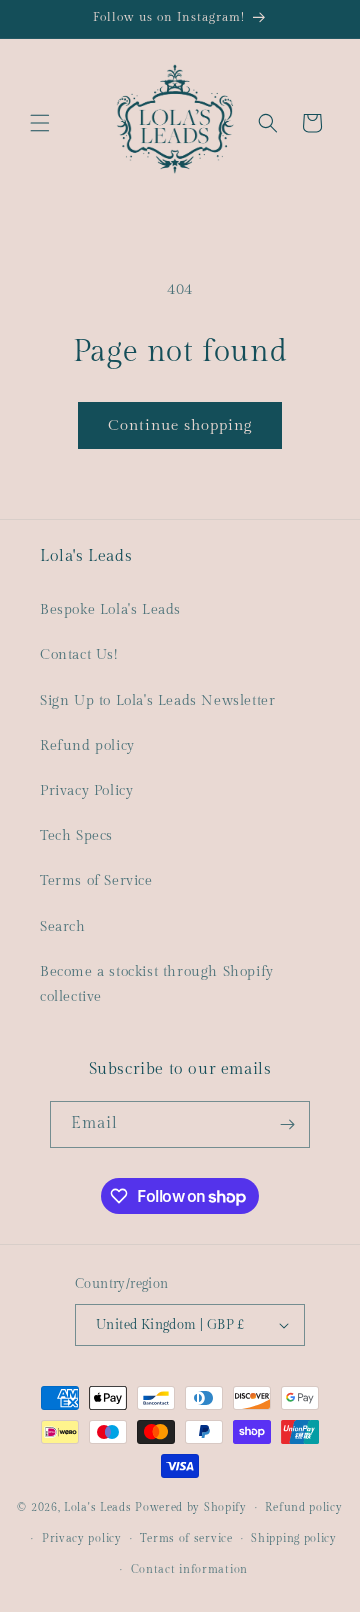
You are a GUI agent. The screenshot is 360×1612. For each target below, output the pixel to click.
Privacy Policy (86, 791)
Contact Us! (79, 655)
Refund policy (87, 746)
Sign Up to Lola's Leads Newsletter (157, 701)
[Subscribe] (287, 1124)
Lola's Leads (97, 1507)
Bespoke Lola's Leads (110, 610)
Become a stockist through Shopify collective (157, 984)
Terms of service (186, 1538)
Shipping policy (294, 1538)
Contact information (189, 1569)
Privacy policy (82, 1538)
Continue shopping (180, 425)
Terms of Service (96, 881)
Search (63, 927)
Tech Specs (76, 836)
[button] (40, 123)
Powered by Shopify (191, 1507)
